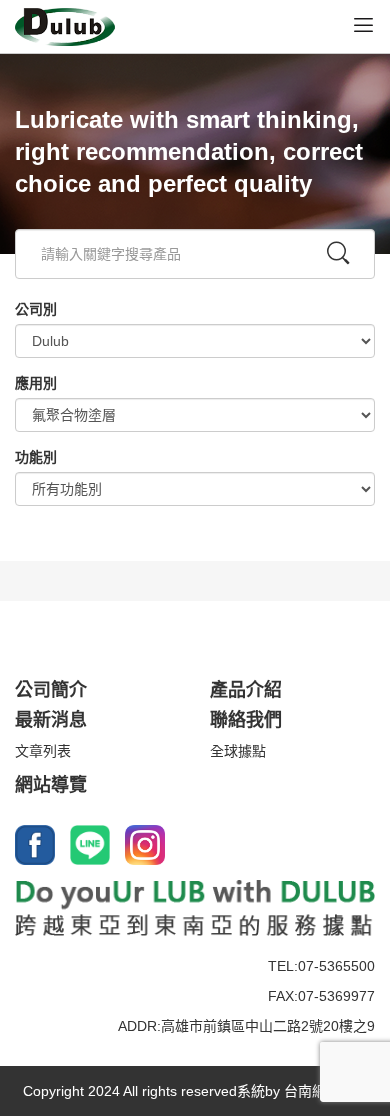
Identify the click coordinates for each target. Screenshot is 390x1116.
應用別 (36, 383)
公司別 (36, 309)
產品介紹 (246, 690)
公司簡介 (51, 690)
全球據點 (238, 751)
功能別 (36, 457)
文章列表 (43, 751)
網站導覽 (51, 785)
